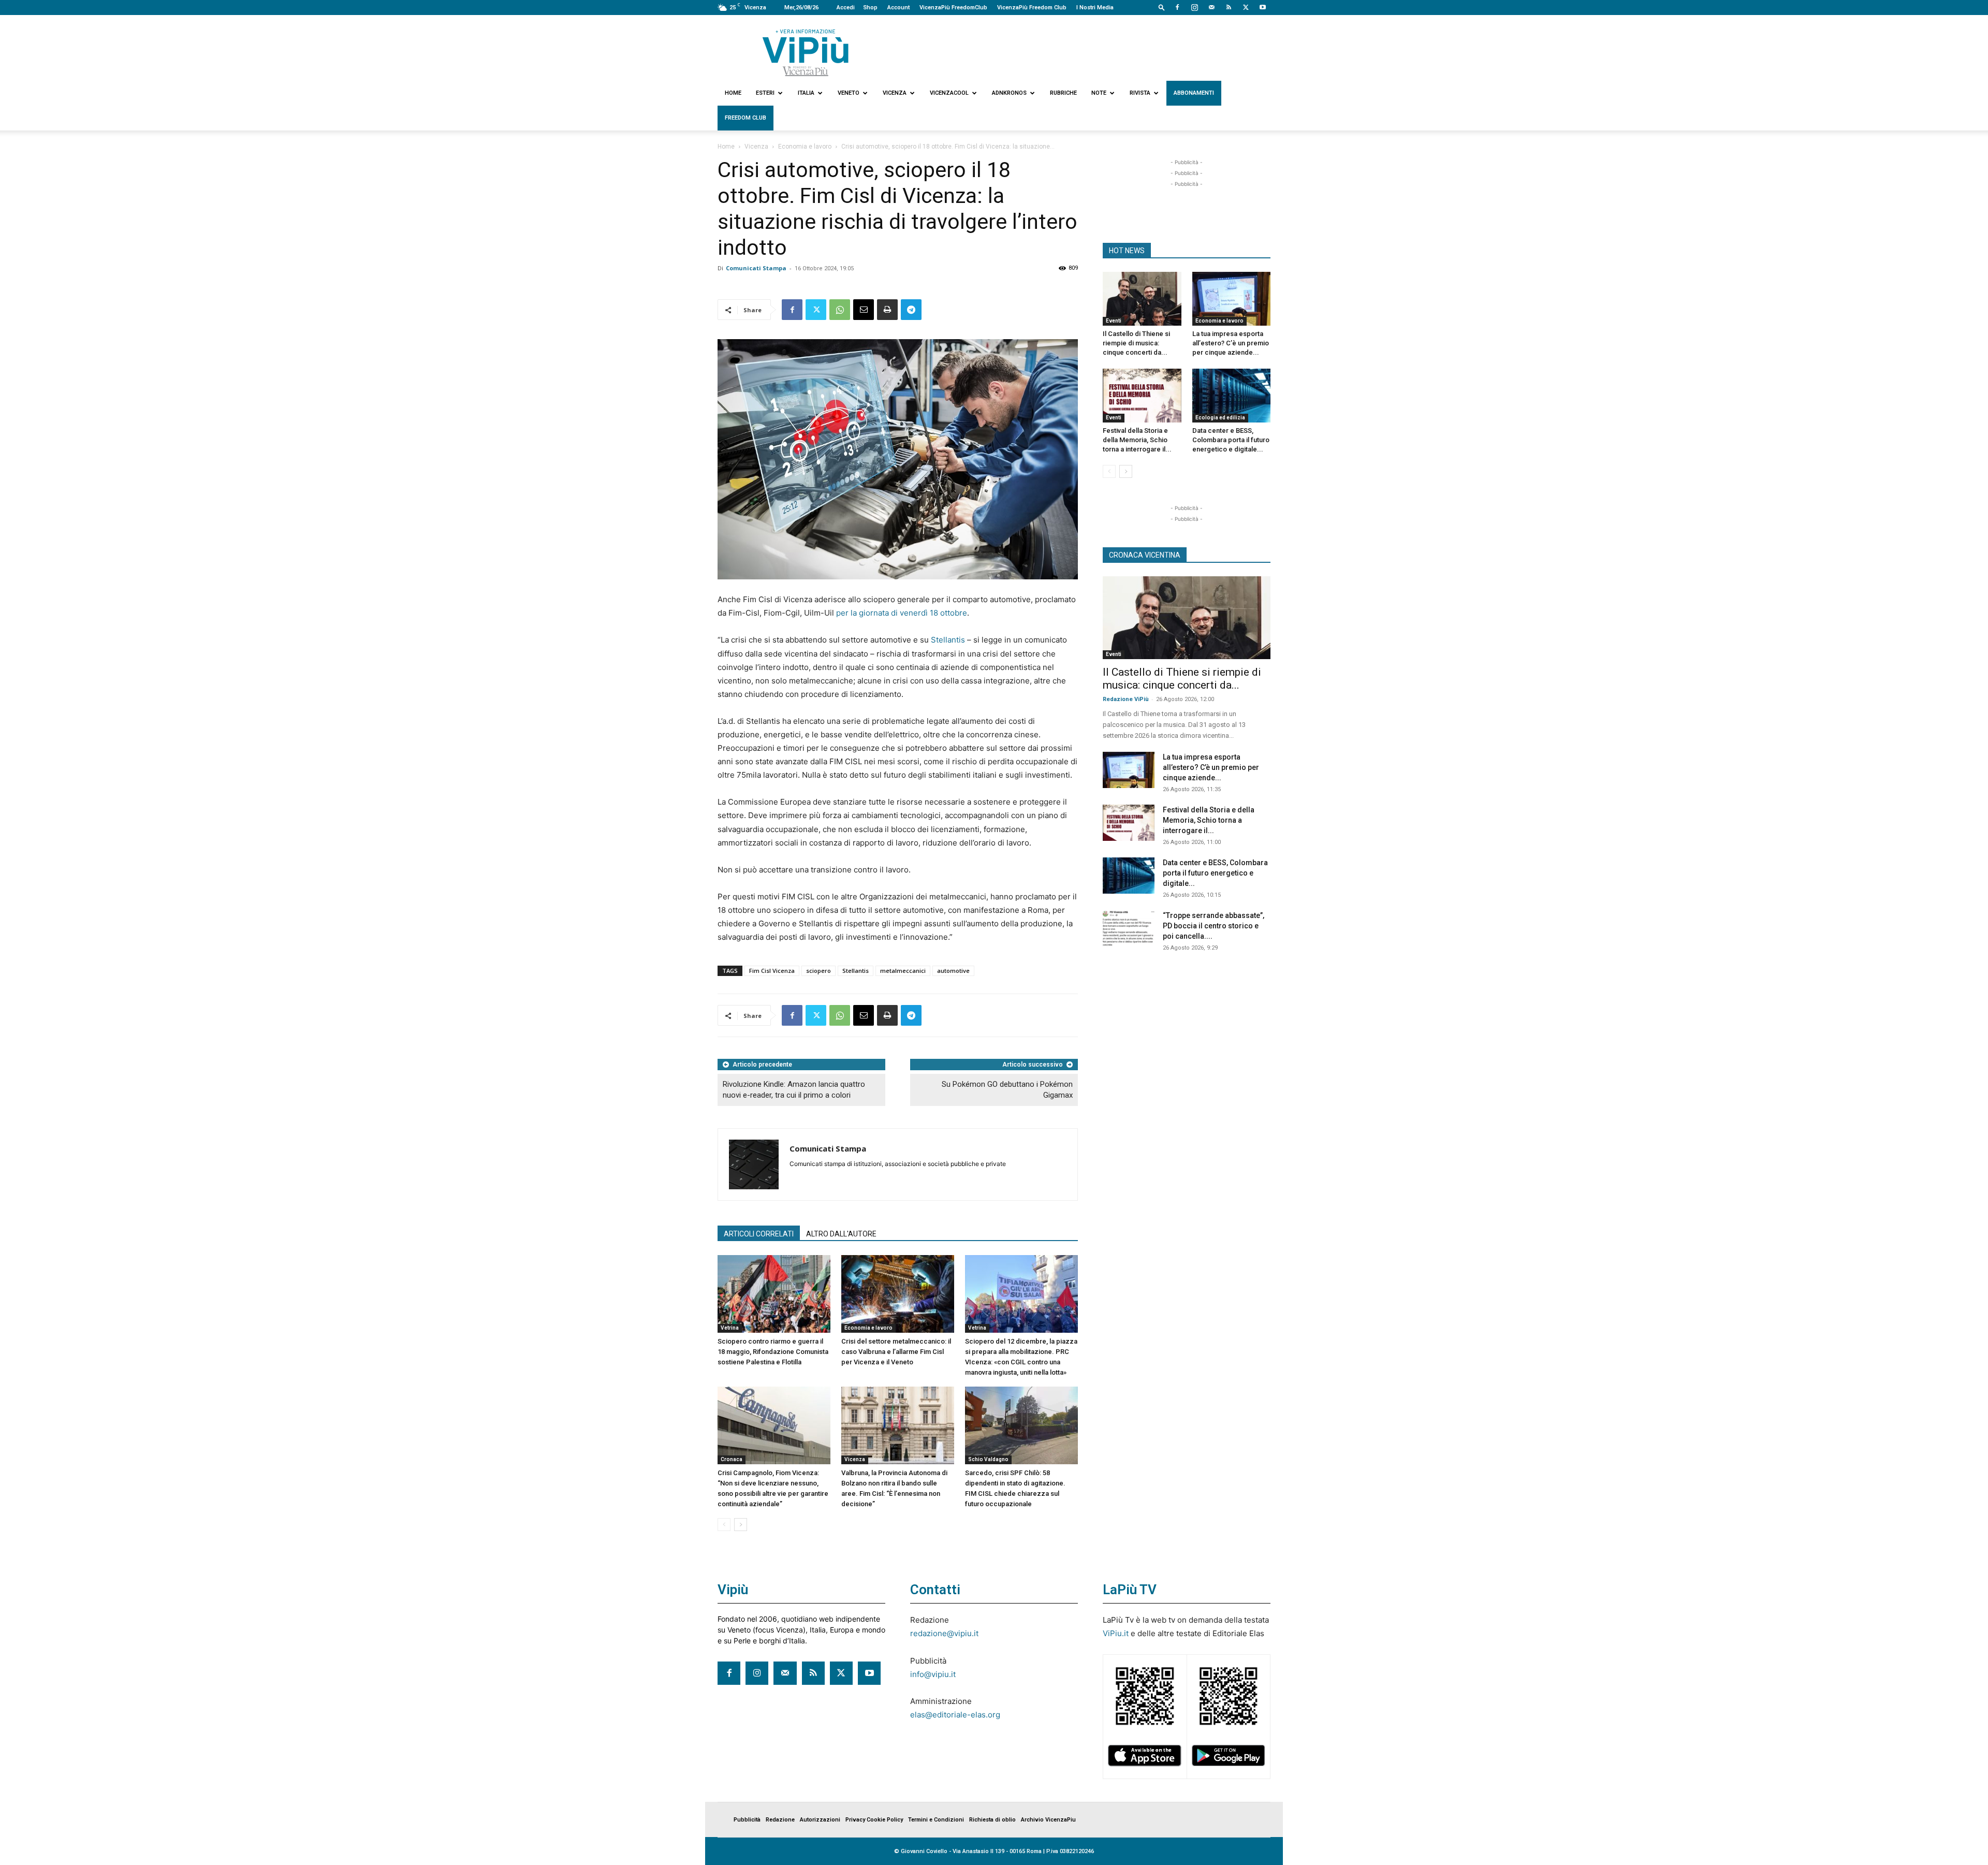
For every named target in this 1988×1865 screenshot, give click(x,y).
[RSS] (1229, 7)
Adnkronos (1009, 93)
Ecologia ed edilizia (1220, 418)
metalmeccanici (903, 971)
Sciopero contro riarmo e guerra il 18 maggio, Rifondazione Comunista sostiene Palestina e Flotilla (773, 1352)
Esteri (765, 93)
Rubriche (1063, 93)
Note (1099, 93)
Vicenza (895, 93)
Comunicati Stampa (756, 268)
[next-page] (741, 1525)
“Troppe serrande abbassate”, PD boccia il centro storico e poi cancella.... (1214, 926)
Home (733, 93)
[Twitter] (1246, 7)
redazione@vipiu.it (944, 1633)
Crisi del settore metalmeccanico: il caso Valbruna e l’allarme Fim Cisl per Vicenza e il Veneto (896, 1352)
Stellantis (948, 640)
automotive (953, 971)
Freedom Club (745, 118)
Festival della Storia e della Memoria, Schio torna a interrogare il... (1137, 440)
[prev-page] (724, 1525)
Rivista (1140, 93)
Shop (870, 8)
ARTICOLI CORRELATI (759, 1234)
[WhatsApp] (840, 310)
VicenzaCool (949, 93)
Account (898, 8)
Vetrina (730, 1328)
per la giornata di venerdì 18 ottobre (902, 613)
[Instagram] (1194, 7)
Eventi (1114, 321)
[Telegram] (911, 310)
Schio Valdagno (988, 1459)
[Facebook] (1177, 7)
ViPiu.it (1116, 1633)
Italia (806, 93)
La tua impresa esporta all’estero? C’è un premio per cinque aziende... (1231, 343)
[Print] (887, 310)
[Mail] (1211, 7)
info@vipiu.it (933, 1674)
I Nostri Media (1095, 8)
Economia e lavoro (805, 147)
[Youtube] (1263, 7)
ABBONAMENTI (1194, 93)
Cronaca (732, 1459)
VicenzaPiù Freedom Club (1032, 8)
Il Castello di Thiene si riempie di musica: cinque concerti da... (1136, 343)
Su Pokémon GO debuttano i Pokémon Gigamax (1007, 1090)
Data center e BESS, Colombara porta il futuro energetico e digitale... (1231, 440)
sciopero (818, 971)
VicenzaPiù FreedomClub (953, 8)
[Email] (864, 310)
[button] (1162, 7)
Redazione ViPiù (1126, 699)
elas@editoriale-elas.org (955, 1715)
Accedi (846, 8)
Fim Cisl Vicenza (772, 971)
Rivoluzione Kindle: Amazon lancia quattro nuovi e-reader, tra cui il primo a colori (794, 1090)
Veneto (849, 93)
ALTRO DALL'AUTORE (841, 1234)
